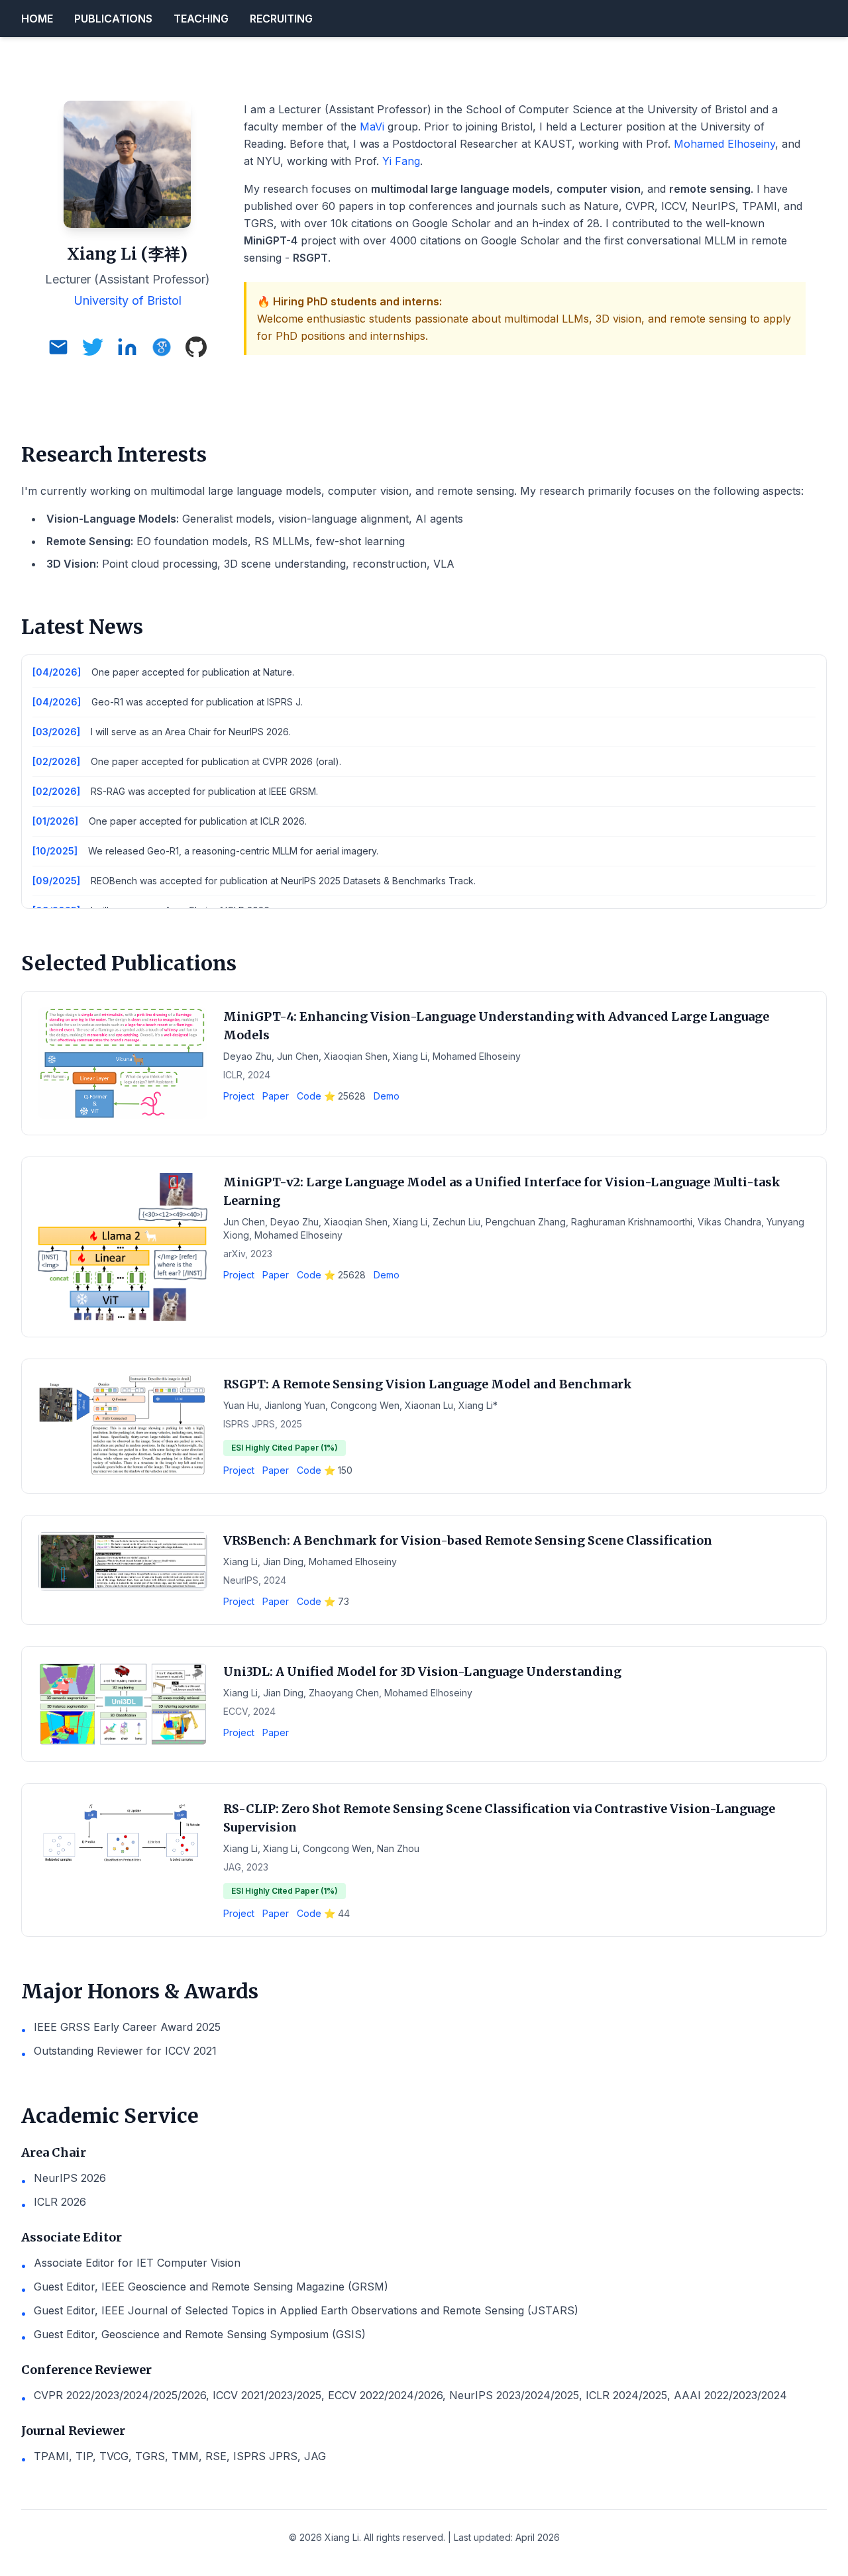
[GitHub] (196, 347)
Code (331, 1096)
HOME (37, 19)
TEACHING (201, 19)
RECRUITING (281, 19)
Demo (387, 1096)
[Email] (58, 347)
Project (239, 1096)
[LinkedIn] (127, 347)
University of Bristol (128, 300)
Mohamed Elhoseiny (724, 144)
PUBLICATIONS (113, 19)
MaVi (372, 127)
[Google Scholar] (162, 347)
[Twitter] (93, 347)
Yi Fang (401, 161)
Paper (276, 1096)
